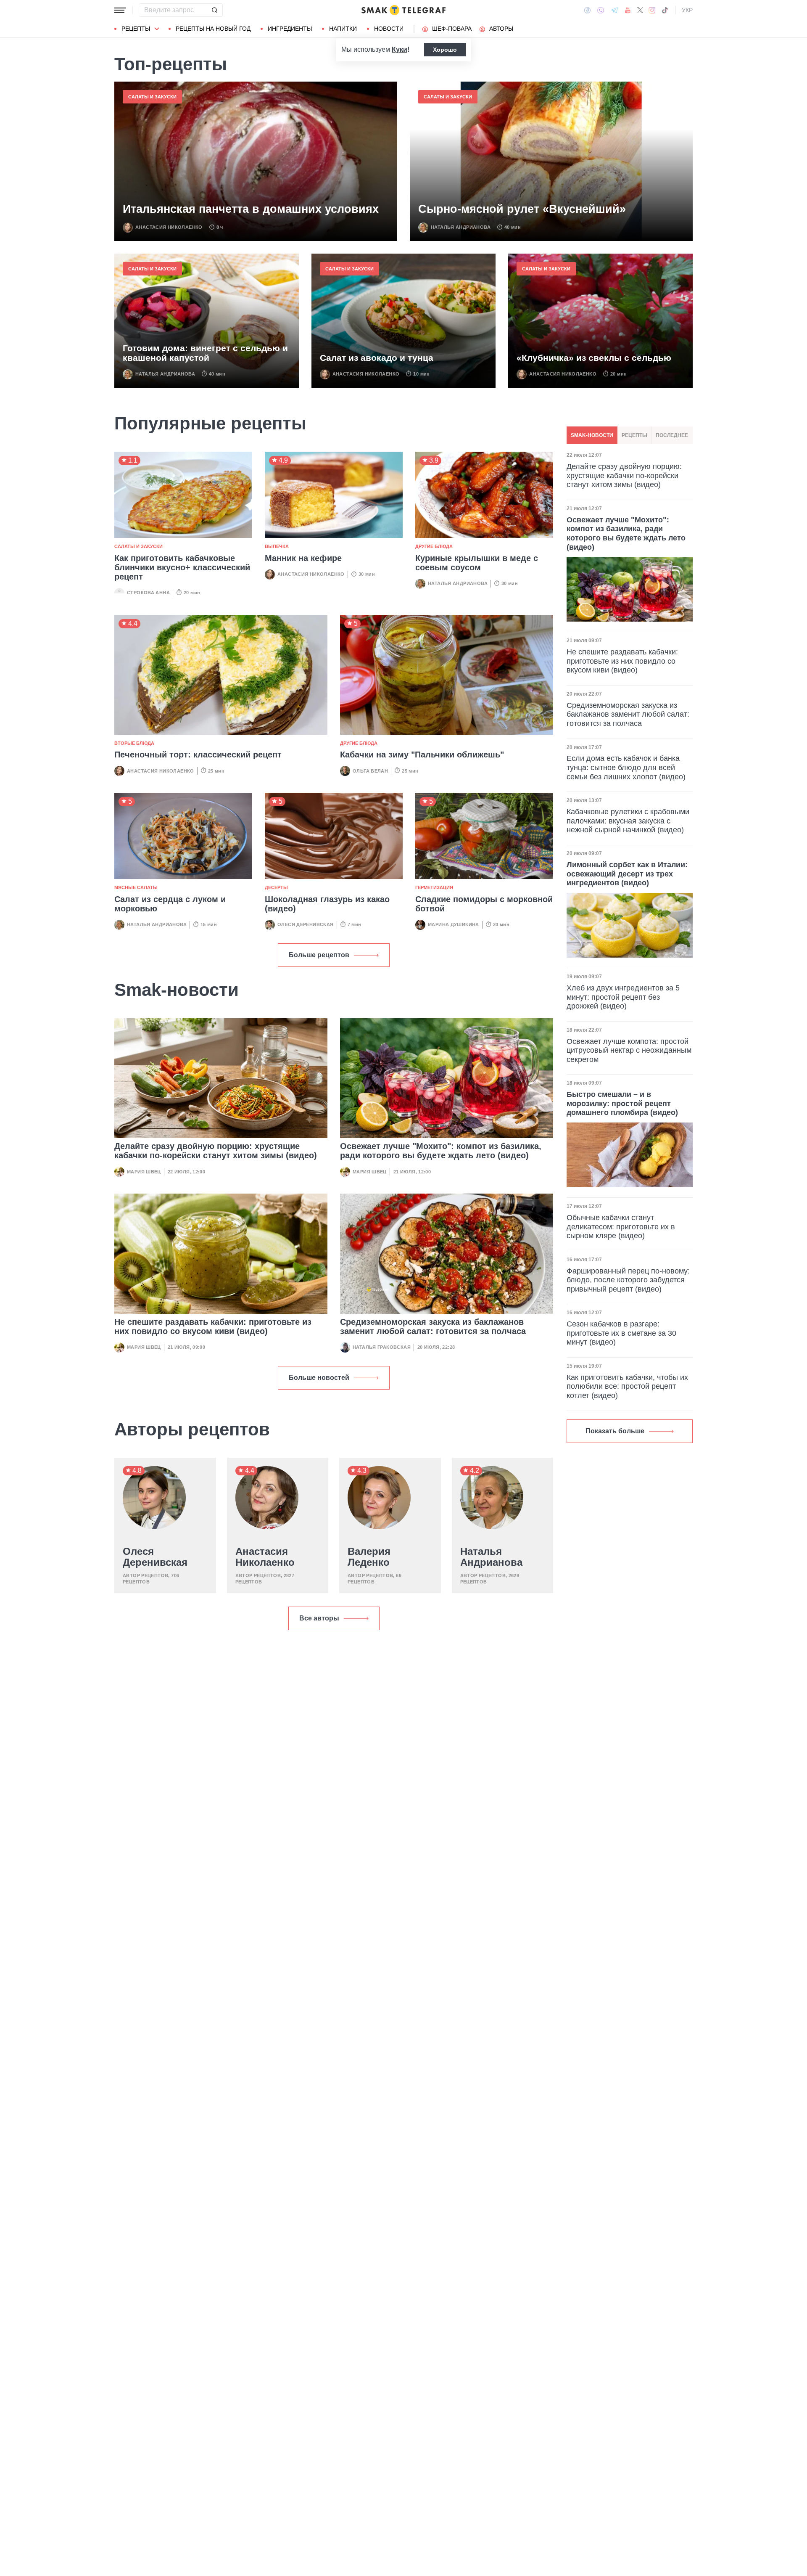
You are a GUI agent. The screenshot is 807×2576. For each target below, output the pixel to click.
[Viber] (601, 10)
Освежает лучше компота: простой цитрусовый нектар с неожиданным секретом (629, 1050)
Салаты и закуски (152, 97)
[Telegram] (614, 10)
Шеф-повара (452, 29)
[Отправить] (214, 10)
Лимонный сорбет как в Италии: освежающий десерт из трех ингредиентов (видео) (627, 874)
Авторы (501, 29)
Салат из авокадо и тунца (377, 358)
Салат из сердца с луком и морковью (170, 904)
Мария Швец (144, 1172)
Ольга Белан (370, 771)
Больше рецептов (319, 955)
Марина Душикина (454, 924)
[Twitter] (640, 10)
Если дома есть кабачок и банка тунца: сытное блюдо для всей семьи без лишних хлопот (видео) (626, 767)
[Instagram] (652, 10)
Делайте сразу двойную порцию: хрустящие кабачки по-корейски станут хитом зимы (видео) (216, 1151)
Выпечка (277, 546)
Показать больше (615, 1431)
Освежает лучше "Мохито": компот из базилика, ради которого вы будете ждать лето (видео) (441, 1151)
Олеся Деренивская (306, 924)
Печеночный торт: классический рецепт (198, 755)
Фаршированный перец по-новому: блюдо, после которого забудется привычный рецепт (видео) (628, 1280)
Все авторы (319, 1618)
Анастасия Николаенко (169, 227)
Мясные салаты (136, 887)
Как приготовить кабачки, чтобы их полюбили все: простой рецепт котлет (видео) (627, 1386)
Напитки (343, 29)
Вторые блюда (134, 743)
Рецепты (136, 29)
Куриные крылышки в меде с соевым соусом (477, 563)
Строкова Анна (148, 593)
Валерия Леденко (369, 1557)
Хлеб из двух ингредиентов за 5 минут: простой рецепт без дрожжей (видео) (623, 997)
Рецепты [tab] (634, 435)
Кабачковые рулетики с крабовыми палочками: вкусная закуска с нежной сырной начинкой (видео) (628, 821)
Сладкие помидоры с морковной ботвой (484, 904)
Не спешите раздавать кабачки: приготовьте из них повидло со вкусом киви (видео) (213, 1326)
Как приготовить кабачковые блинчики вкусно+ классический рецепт (182, 567)
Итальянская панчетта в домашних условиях (251, 209)
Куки (400, 49)
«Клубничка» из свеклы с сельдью (594, 358)
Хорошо (445, 50)
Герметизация (434, 887)
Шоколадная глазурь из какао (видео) (327, 904)
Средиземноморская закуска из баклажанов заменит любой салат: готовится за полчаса (433, 1326)
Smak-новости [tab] (592, 435)
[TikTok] (665, 10)
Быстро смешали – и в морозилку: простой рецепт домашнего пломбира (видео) (622, 1103)
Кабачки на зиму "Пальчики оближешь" (422, 755)
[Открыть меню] (120, 10)
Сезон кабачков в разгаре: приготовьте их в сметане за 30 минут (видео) (621, 1333)
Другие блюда (434, 546)
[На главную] (403, 10)
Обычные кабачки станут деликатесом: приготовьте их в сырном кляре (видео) (621, 1227)
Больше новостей (319, 1378)
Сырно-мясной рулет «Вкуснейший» (522, 209)
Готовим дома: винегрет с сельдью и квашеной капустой (205, 353)
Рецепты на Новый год (213, 29)
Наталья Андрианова (461, 227)
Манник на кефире (303, 558)
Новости (389, 29)
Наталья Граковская (382, 1347)
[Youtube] (628, 10)
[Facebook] (587, 10)
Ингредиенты (290, 29)
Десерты (276, 887)
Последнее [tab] (672, 435)
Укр (687, 10)
